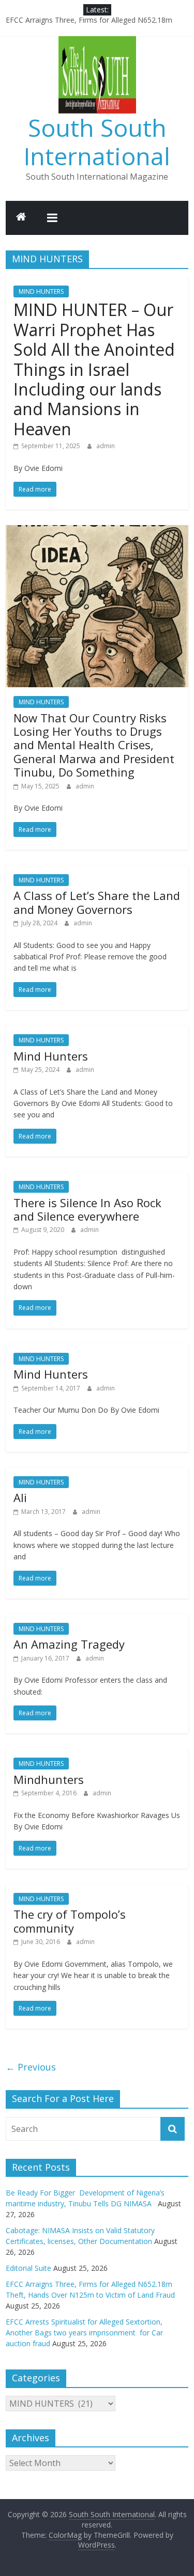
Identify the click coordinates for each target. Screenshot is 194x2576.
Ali (20, 1497)
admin (106, 446)
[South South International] (21, 218)
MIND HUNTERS (41, 291)
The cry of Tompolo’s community (70, 1921)
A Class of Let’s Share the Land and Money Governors (97, 902)
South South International (97, 142)
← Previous (31, 2067)
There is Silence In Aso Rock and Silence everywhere (87, 1209)
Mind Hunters (51, 1056)
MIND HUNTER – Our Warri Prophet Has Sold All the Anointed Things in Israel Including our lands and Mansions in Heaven (94, 369)
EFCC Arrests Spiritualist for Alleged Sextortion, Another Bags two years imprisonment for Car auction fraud (84, 2333)
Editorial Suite (28, 2268)
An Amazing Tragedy (69, 1644)
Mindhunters (49, 1779)
